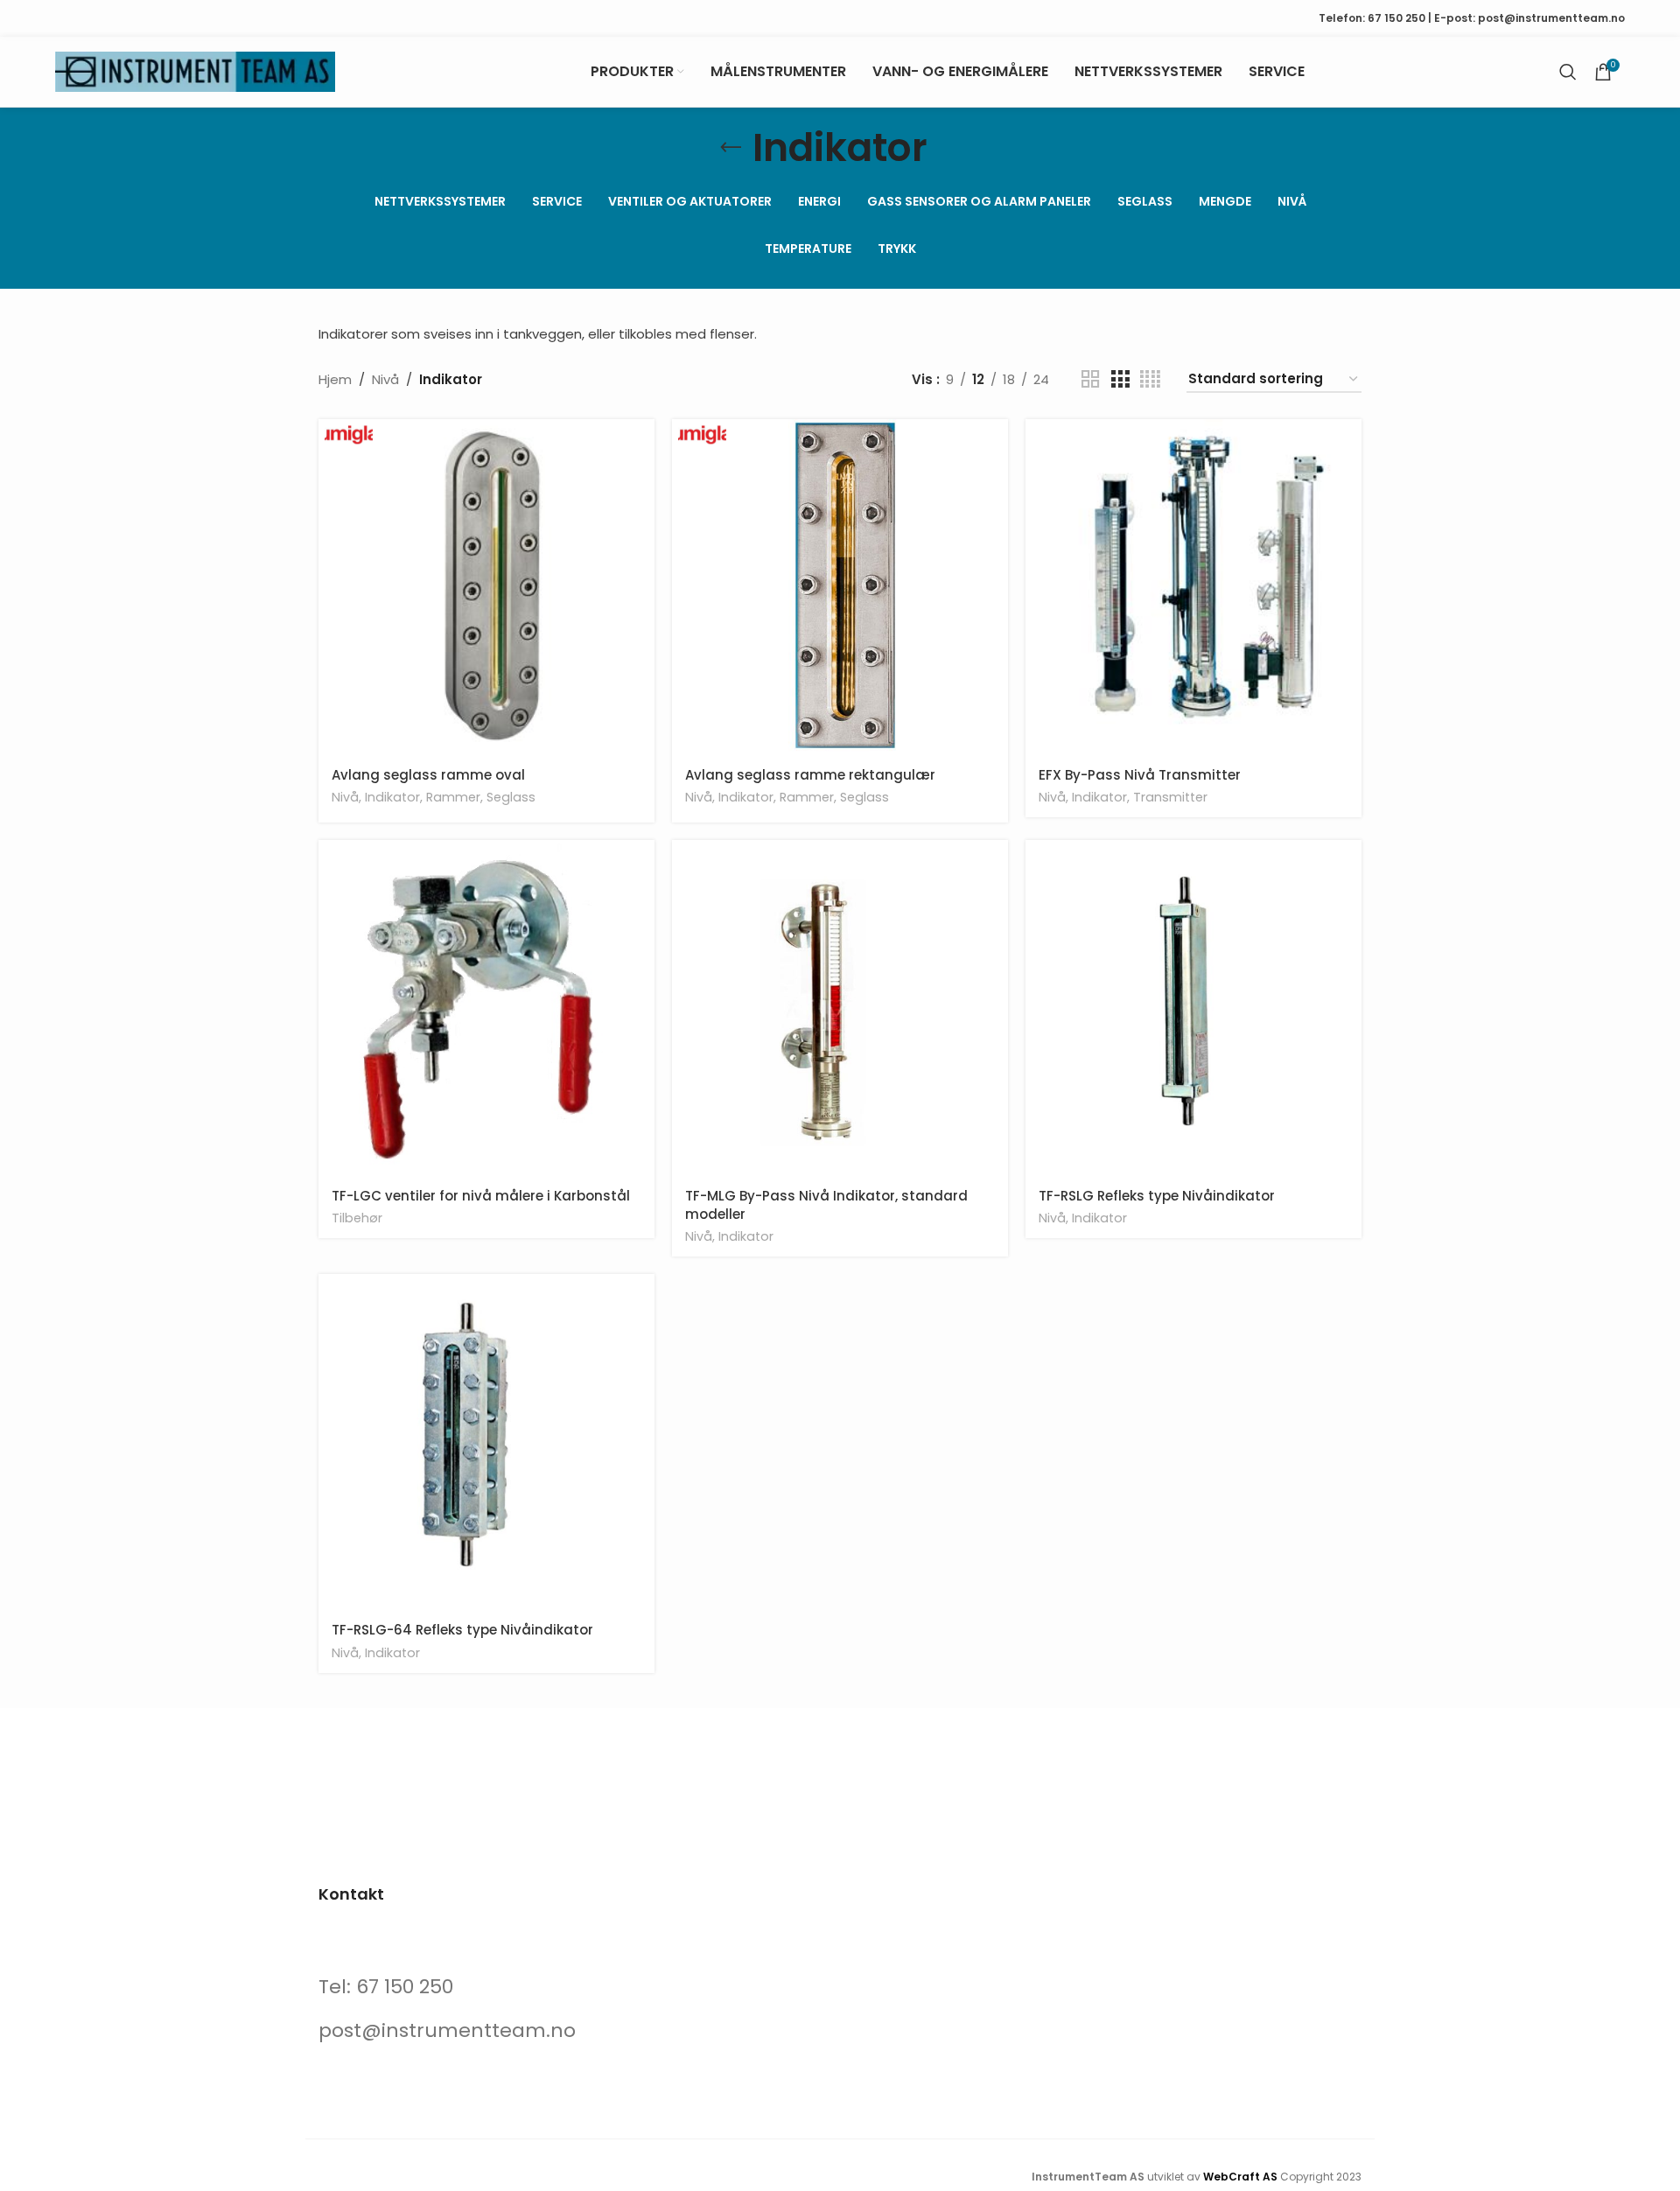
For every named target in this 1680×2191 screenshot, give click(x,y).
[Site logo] (195, 70)
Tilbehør (357, 1218)
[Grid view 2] (1090, 379)
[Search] (1568, 72)
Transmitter (1170, 797)
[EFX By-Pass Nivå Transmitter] (1193, 587)
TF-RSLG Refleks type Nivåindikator (1157, 1196)
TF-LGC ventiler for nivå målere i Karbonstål (481, 1196)
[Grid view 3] (1120, 379)
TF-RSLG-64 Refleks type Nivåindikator (462, 1630)
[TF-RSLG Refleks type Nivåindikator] (1193, 1008)
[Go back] (731, 148)
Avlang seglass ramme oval (428, 775)
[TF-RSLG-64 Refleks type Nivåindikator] (486, 1442)
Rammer (453, 797)
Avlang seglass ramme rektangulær (810, 775)
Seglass (511, 797)
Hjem (335, 379)
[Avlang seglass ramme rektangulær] (840, 587)
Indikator (392, 797)
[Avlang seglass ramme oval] (486, 587)
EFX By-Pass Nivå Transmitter (1140, 775)
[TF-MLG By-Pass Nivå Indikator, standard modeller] (840, 1008)
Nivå (385, 379)
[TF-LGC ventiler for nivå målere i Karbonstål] (486, 1008)
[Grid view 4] (1150, 379)
